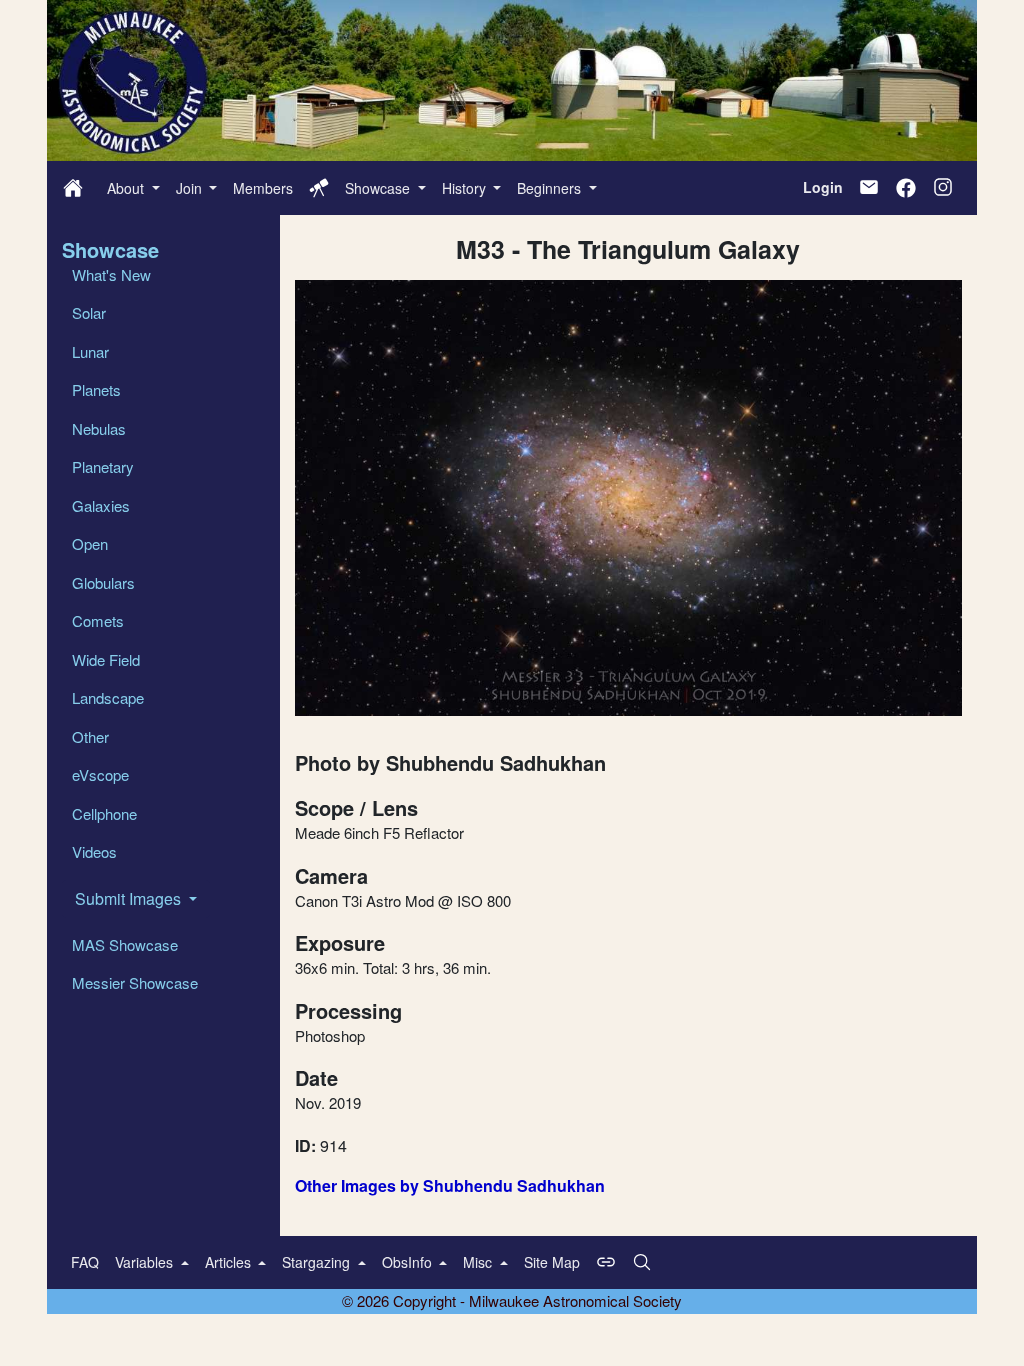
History (466, 188)
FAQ (85, 1262)
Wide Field (106, 659)
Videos (94, 851)
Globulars (103, 582)
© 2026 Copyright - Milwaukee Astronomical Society (512, 1300)
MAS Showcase (125, 944)
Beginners (551, 188)
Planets (96, 389)
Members (263, 188)
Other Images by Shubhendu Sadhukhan (450, 1185)
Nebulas (99, 428)
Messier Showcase (135, 982)
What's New (111, 274)
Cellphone (104, 813)
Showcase (379, 188)
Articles (230, 1262)
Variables (146, 1262)
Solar (89, 312)
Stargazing (318, 1262)
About (127, 188)
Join (191, 188)
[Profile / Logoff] (319, 188)
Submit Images (130, 898)
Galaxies (101, 505)
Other (90, 736)
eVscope (100, 774)
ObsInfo (409, 1262)
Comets (98, 620)
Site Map (552, 1262)
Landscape (108, 697)
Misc (479, 1262)
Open (90, 543)
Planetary (103, 466)
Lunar (90, 351)
